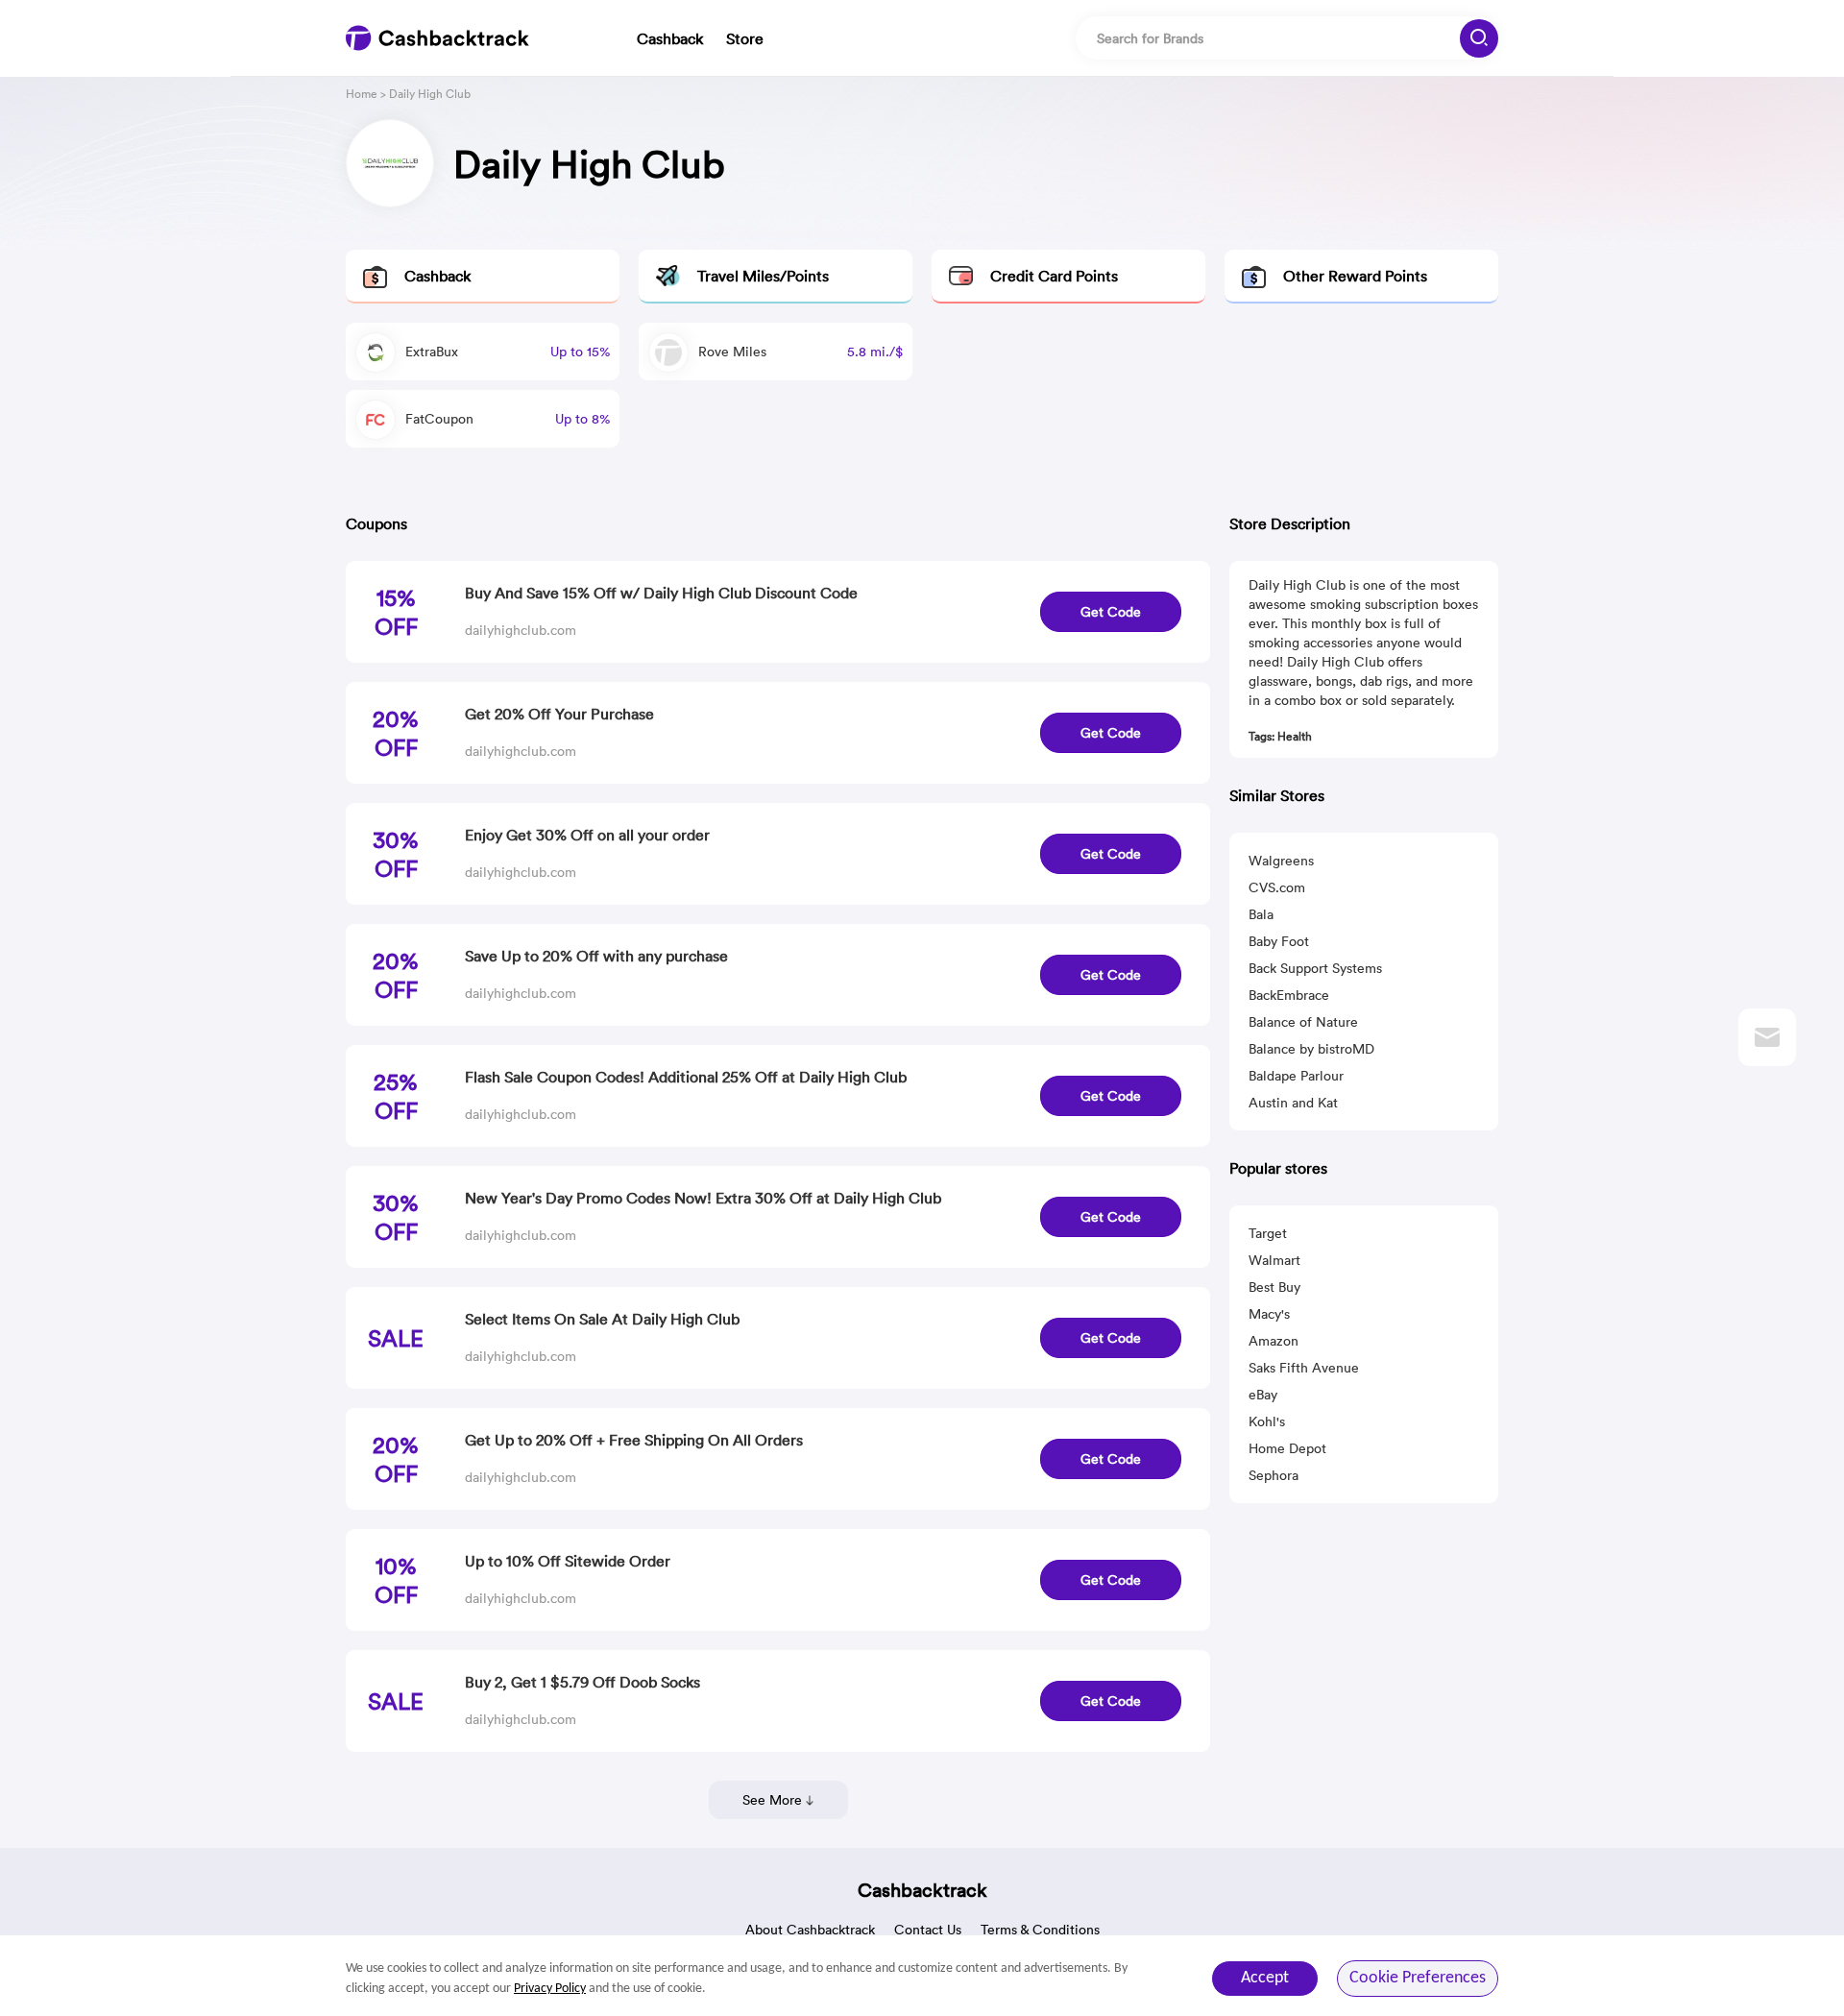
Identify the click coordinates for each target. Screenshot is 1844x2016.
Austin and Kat (1293, 1103)
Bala (1261, 914)
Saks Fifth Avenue (1304, 1368)
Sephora (1274, 1475)
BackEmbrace (1289, 995)
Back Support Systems (1315, 968)
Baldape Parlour (1296, 1076)
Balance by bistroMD (1311, 1049)
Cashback (670, 38)
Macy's (1269, 1314)
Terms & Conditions (1040, 1930)
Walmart (1274, 1260)
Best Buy (1274, 1287)
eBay (1263, 1395)
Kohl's (1267, 1421)
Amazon (1274, 1341)
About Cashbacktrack (810, 1930)
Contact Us (928, 1930)
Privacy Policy (550, 1989)
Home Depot (1287, 1448)
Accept (1265, 1978)
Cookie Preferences (1418, 1978)
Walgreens (1281, 861)
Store (745, 38)
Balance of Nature (1303, 1022)
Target (1268, 1233)
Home (362, 94)
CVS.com (1277, 887)
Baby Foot (1279, 941)
